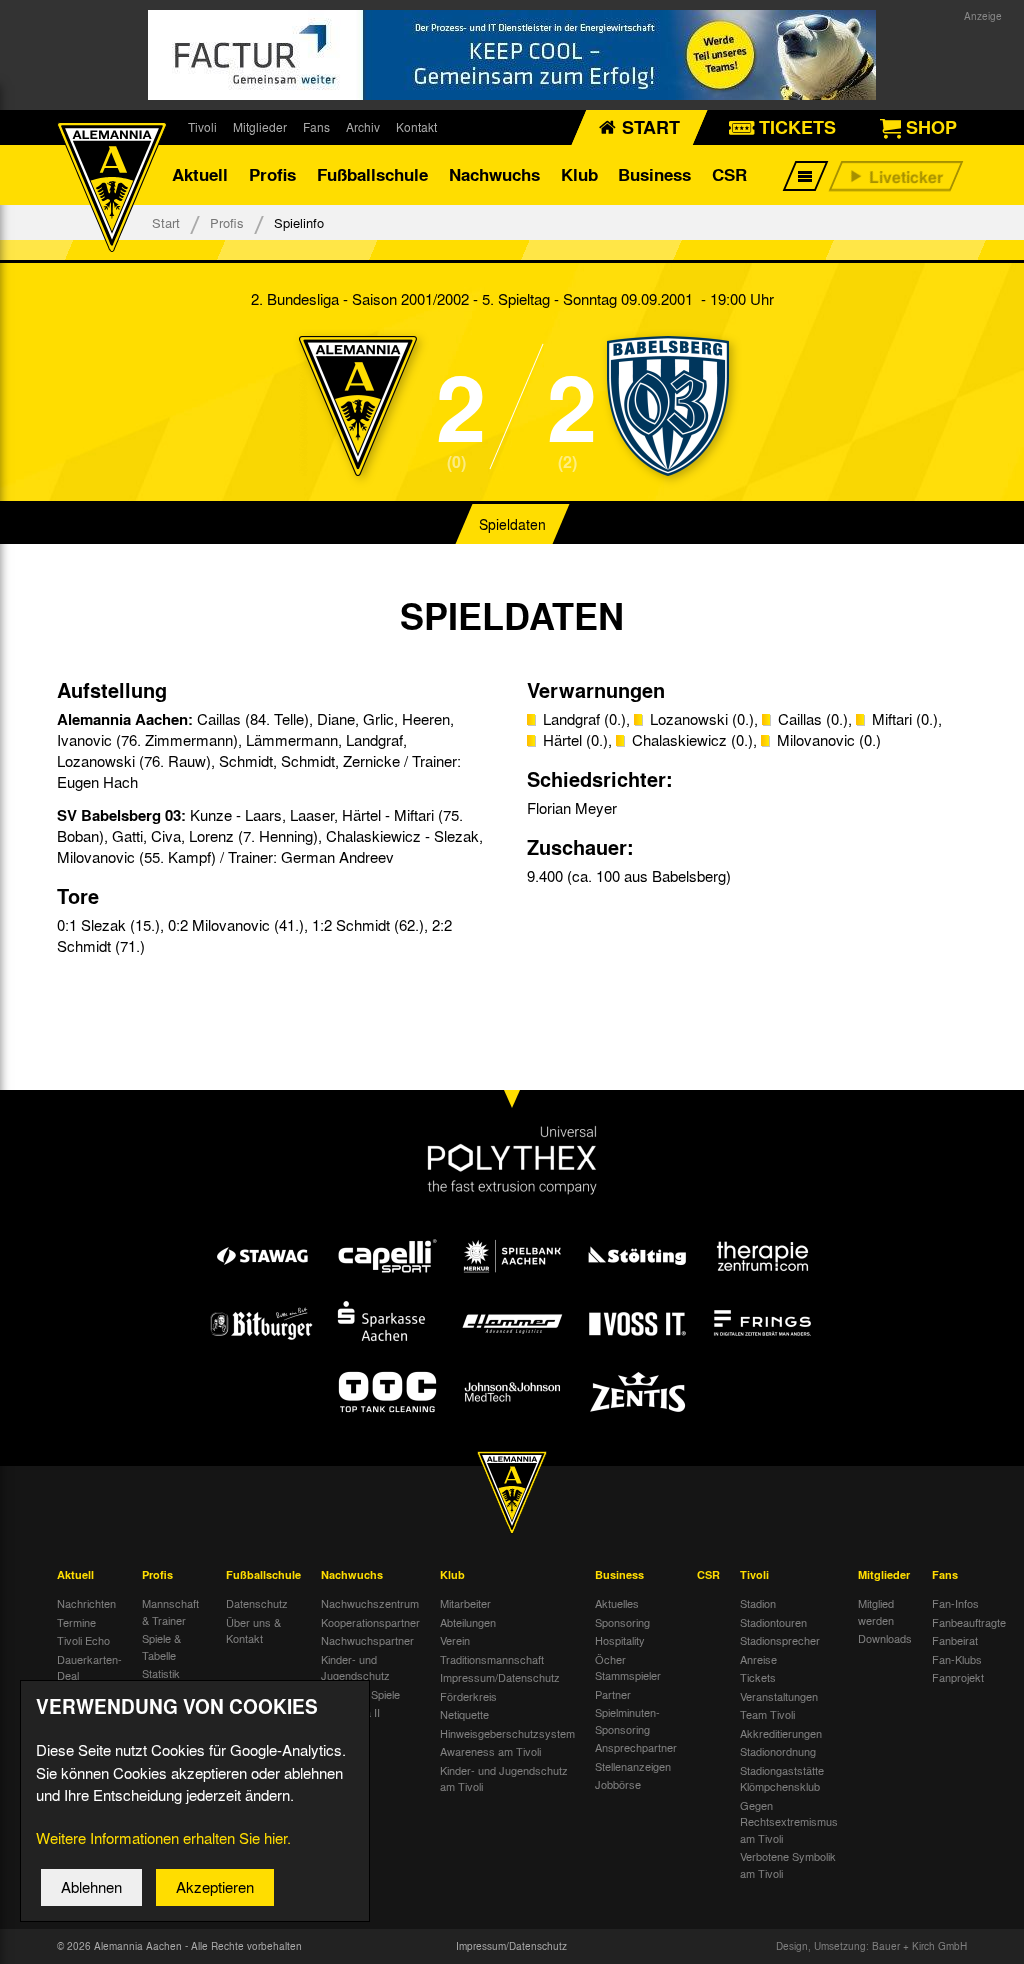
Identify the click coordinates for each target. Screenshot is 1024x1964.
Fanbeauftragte (969, 1622)
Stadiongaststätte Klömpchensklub (782, 1778)
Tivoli (202, 127)
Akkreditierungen (781, 1733)
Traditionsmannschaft (492, 1659)
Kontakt (416, 127)
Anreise (758, 1659)
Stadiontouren (773, 1622)
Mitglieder (260, 127)
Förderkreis (468, 1696)
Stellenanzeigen (633, 1766)
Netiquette (464, 1714)
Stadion (758, 1603)
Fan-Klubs (957, 1659)
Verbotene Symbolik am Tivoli (788, 1864)
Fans (316, 127)
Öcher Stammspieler (628, 1667)
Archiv (363, 127)
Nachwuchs (494, 174)
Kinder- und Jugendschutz (355, 1667)
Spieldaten (512, 524)
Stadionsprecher (780, 1640)
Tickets (758, 1677)
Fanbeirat (955, 1640)
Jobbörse (618, 1784)
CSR (729, 174)
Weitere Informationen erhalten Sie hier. (163, 1838)
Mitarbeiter (465, 1603)
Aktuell (200, 174)
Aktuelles (617, 1603)
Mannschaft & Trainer (170, 1611)
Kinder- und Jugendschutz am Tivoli (504, 1778)
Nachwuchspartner (367, 1640)
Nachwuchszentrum (370, 1603)
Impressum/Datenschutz (500, 1677)
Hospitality (620, 1640)
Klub (579, 174)
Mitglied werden (876, 1611)
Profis (272, 174)
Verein (455, 1640)
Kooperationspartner (370, 1622)
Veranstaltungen (779, 1696)
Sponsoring (622, 1622)
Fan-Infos (955, 1603)
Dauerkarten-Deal (89, 1667)
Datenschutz (257, 1603)
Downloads (885, 1638)
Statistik (161, 1673)
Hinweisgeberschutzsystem (507, 1733)
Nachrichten (86, 1603)
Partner (613, 1694)
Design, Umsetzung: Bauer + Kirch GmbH (871, 1946)
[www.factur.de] (512, 55)
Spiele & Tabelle (161, 1646)
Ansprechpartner (636, 1747)
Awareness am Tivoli (490, 1751)
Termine (76, 1622)
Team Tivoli (767, 1714)
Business (654, 174)
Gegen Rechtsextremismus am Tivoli (789, 1821)
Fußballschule (372, 174)
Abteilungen (468, 1622)
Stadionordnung (778, 1751)
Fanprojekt (958, 1677)
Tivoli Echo (83, 1640)
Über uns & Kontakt (253, 1630)
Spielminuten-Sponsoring (627, 1720)
